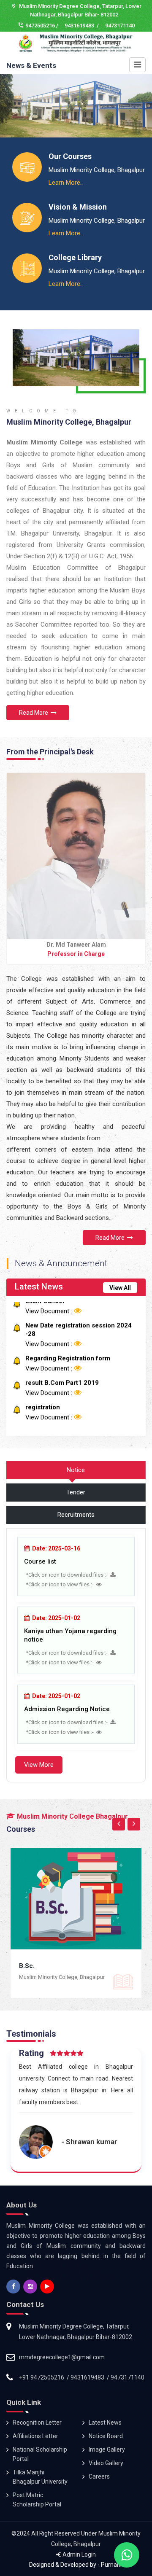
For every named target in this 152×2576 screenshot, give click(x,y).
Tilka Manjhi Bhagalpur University (40, 2477)
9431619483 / (82, 26)
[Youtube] (48, 2287)
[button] (13, 114)
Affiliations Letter (35, 2436)
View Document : (50, 1311)
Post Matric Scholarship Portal (37, 2500)
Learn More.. (66, 183)
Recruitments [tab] (76, 1515)
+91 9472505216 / (45, 2377)
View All (120, 1288)
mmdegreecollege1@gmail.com (62, 2357)
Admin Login (79, 2554)
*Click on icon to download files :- (68, 1575)
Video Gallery (106, 2463)
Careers (99, 2476)
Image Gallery (107, 2449)
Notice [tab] (76, 1470)
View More (39, 1765)
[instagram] (31, 2287)
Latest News (105, 2423)
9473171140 (120, 26)
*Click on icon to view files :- (61, 1584)
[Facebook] (14, 2287)
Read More (35, 713)
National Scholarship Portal (40, 2454)
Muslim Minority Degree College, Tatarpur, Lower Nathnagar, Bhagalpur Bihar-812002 (76, 2332)
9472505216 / (42, 26)
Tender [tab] (76, 1492)
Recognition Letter (37, 2423)
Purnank (111, 2565)
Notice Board (106, 2436)
